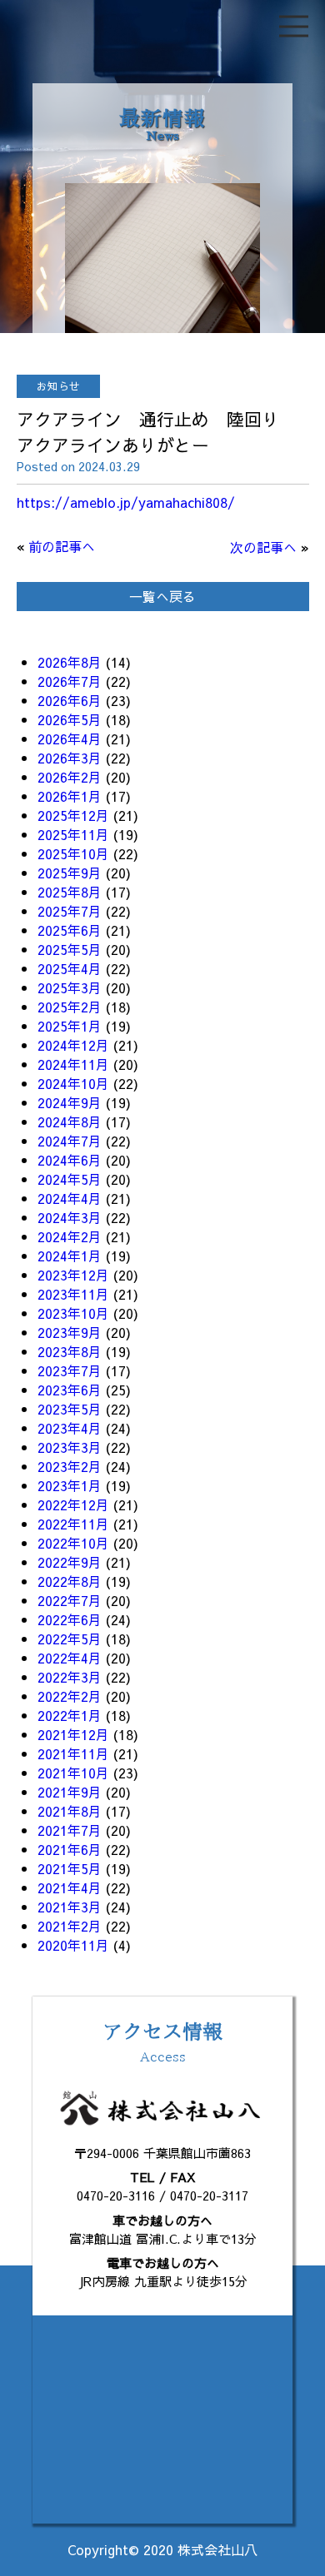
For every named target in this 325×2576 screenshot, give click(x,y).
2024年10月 (73, 1083)
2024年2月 (70, 1236)
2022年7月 (70, 1600)
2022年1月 (70, 1715)
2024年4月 (70, 1198)
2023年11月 (73, 1294)
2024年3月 (70, 1217)
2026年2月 (70, 777)
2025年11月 (73, 834)
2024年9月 (70, 1102)
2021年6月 (70, 1849)
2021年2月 (70, 1926)
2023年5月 (70, 1409)
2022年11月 (73, 1524)
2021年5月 (70, 1868)
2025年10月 (73, 853)
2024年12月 (73, 1045)
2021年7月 (70, 1830)
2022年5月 (70, 1639)
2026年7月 (70, 681)
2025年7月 (70, 911)
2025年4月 (70, 968)
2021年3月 (70, 1907)
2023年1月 (70, 1485)
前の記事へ (62, 546)
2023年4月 (70, 1428)
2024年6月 (70, 1160)
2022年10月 (73, 1543)
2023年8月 (70, 1351)
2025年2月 (70, 1007)
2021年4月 (70, 1887)
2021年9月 (70, 1792)
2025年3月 (70, 987)
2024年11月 (73, 1064)
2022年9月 (70, 1562)
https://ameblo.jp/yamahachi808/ (126, 502)
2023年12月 (73, 1275)
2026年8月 (70, 662)
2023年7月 (70, 1370)
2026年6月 (70, 700)
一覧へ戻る (162, 596)
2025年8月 (70, 892)
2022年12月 (73, 1504)
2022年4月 (70, 1658)
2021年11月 (73, 1753)
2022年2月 (70, 1696)
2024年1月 (70, 1256)
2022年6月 (70, 1619)
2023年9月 (70, 1332)
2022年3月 (70, 1677)
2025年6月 (70, 930)
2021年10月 (73, 1773)
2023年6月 (70, 1390)
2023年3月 (70, 1447)
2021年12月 (73, 1734)
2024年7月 (70, 1141)
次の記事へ (263, 547)
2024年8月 (70, 1121)
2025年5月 (70, 949)
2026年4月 (70, 738)
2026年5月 (70, 719)
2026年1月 (70, 796)
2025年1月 (70, 1026)
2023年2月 (70, 1466)
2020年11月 (73, 1945)
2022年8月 (70, 1581)
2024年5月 (70, 1179)
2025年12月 (73, 815)
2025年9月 (70, 873)
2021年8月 (70, 1811)
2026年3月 (70, 758)
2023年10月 (73, 1313)
